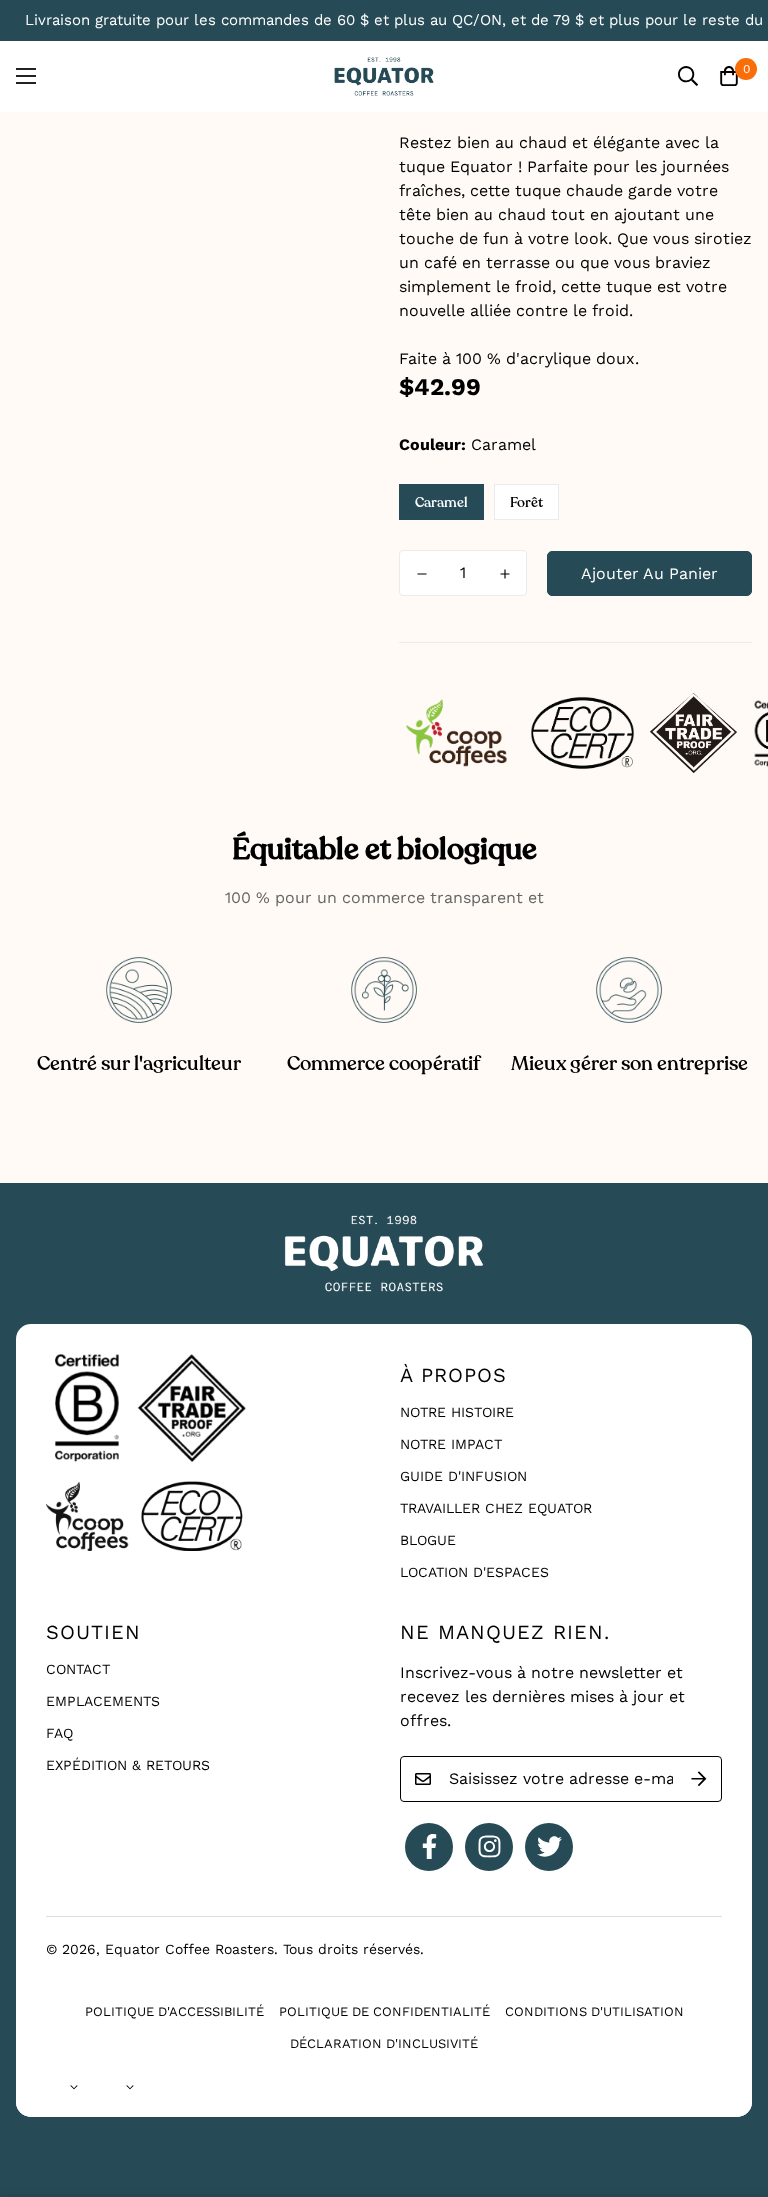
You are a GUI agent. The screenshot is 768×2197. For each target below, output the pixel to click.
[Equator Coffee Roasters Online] (384, 76)
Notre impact (451, 1444)
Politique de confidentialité (384, 2011)
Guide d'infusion (463, 1476)
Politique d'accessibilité (174, 2011)
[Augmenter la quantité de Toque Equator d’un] (504, 574)
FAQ (59, 1733)
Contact (78, 1669)
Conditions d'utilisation (594, 2011)
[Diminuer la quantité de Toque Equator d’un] (421, 574)
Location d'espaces (474, 1572)
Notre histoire (457, 1412)
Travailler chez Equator (496, 1508)
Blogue (428, 1540)
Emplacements (103, 1701)
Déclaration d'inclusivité (384, 2043)
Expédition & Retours (128, 1765)
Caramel (441, 502)
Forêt (526, 502)
